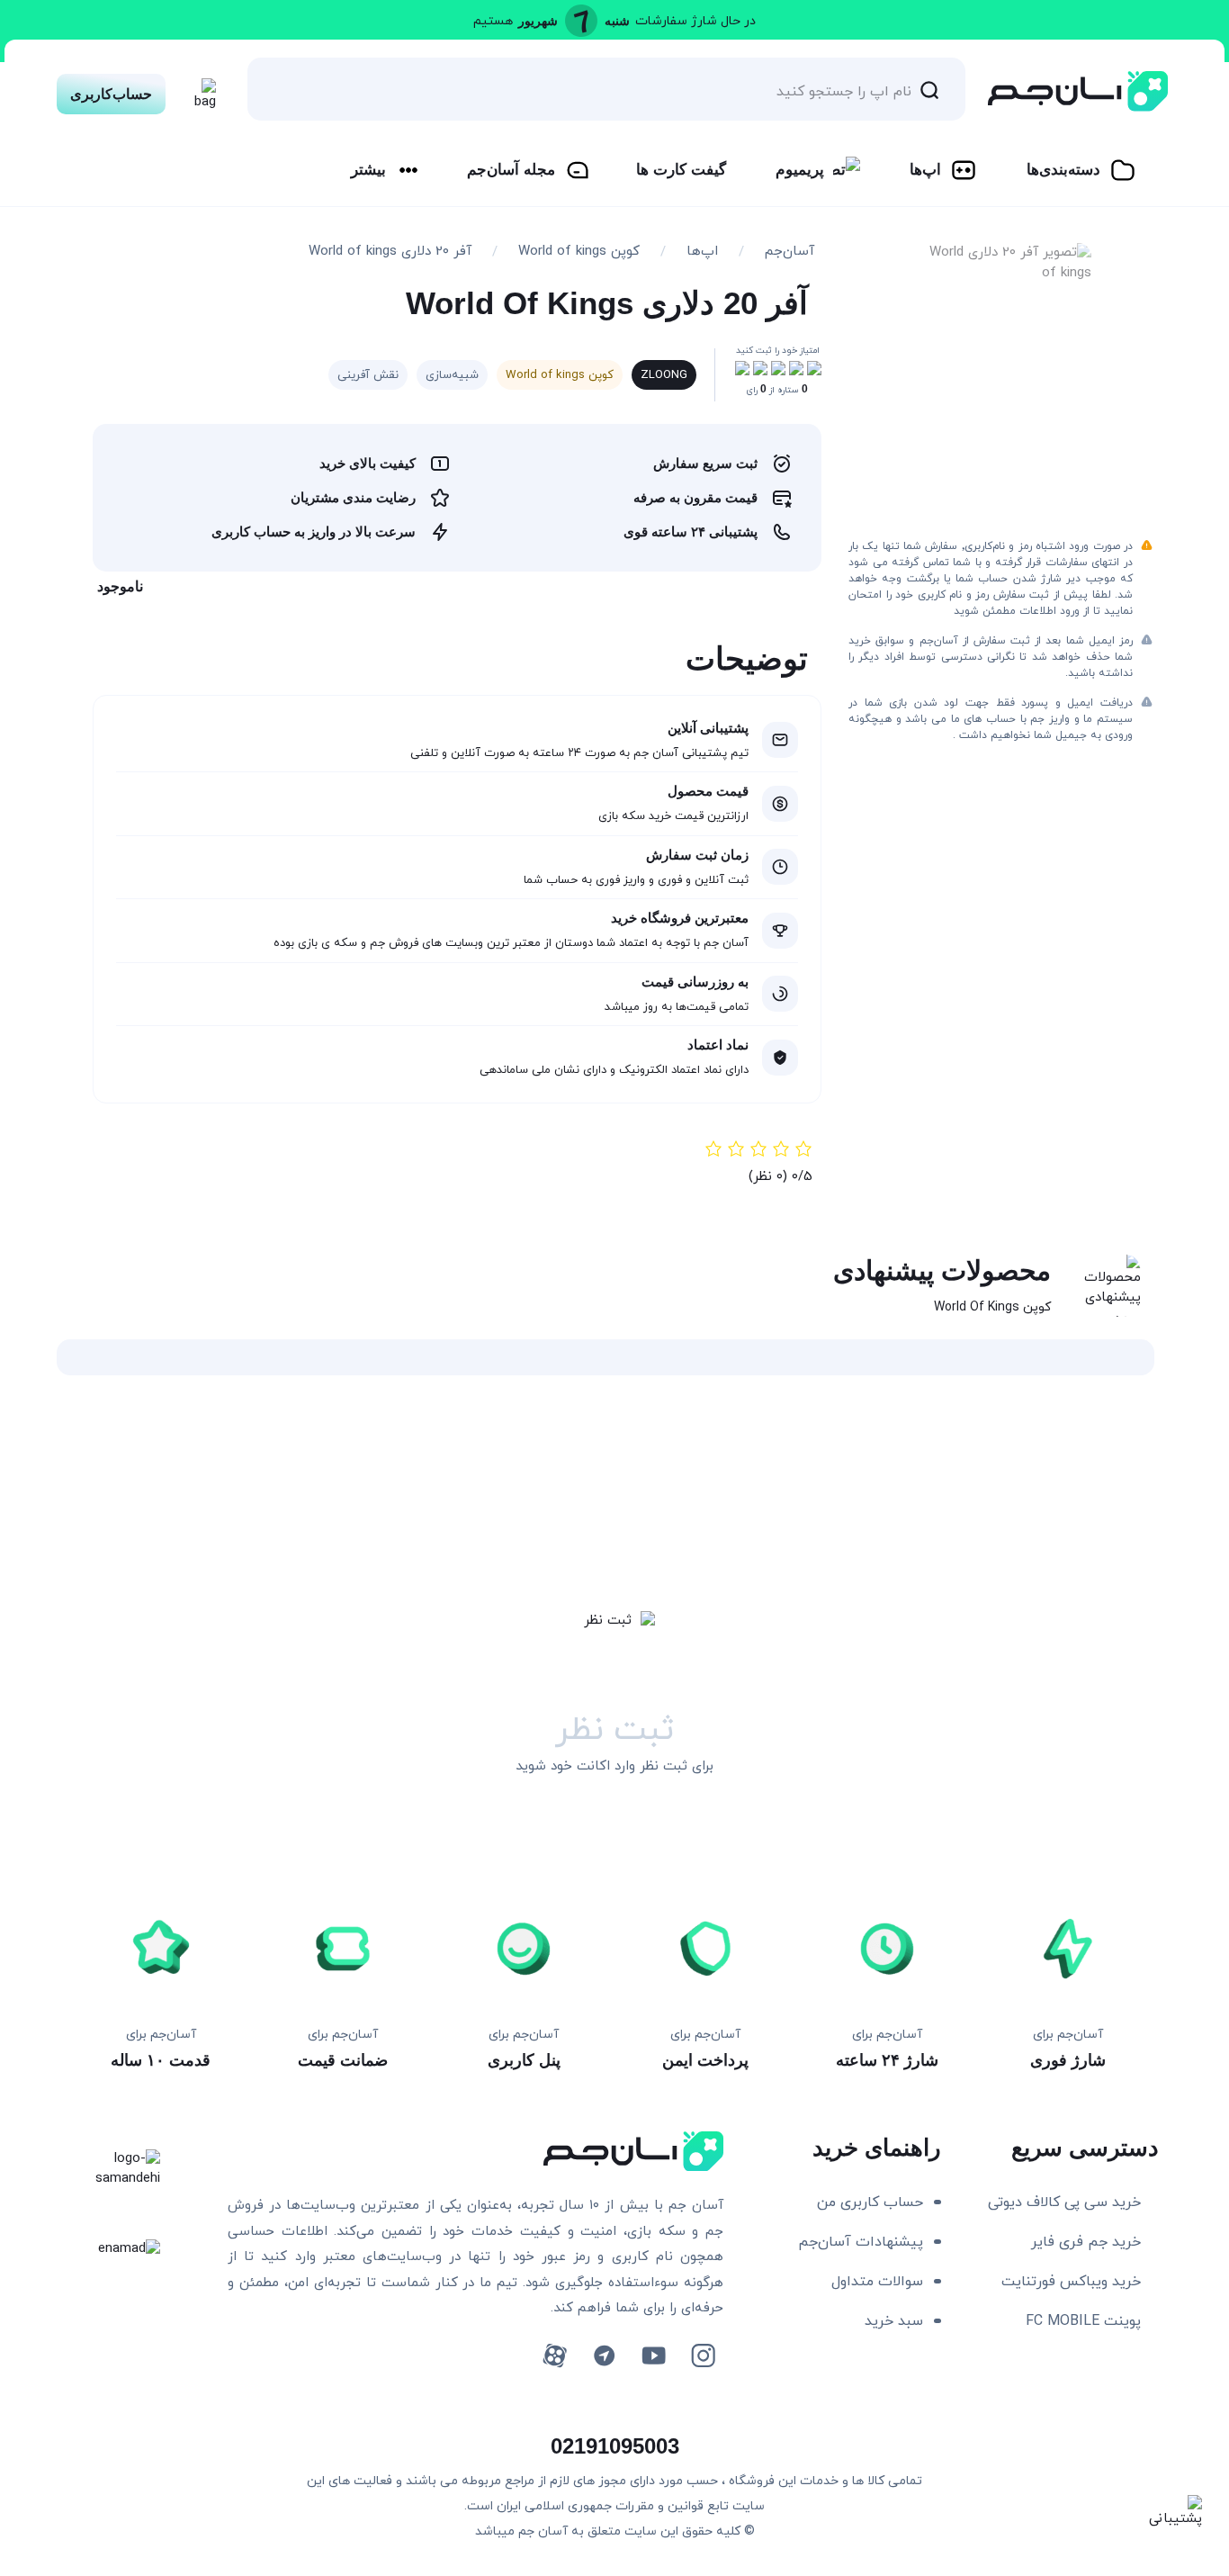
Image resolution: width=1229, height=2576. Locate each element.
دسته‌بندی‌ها (1063, 170)
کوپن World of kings (579, 252)
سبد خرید (894, 2321)
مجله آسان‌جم (511, 170)
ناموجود (120, 586)
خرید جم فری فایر (1086, 2242)
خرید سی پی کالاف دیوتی (1064, 2202)
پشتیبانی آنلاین (708, 728)
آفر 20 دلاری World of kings (390, 252)
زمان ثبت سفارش (697, 855)
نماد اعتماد (718, 1045)
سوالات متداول (877, 2282)
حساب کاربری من (870, 2202)
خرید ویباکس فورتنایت (1071, 2282)
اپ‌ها (925, 170)
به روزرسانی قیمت (695, 982)
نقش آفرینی (368, 375)
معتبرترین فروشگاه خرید (680, 918)
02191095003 (615, 2446)
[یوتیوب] (654, 2356)
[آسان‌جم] (1078, 91)
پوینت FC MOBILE (1083, 2321)
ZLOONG (664, 375)
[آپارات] (555, 2356)
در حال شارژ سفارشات (695, 21)
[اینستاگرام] (703, 2356)
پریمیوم (800, 170)
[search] (929, 89)
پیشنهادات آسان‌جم (861, 2242)
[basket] (200, 89)
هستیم (493, 21)
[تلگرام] (604, 2356)
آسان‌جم (789, 252)
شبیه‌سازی (452, 375)
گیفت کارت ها (681, 170)
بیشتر (368, 170)
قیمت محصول (708, 791)
